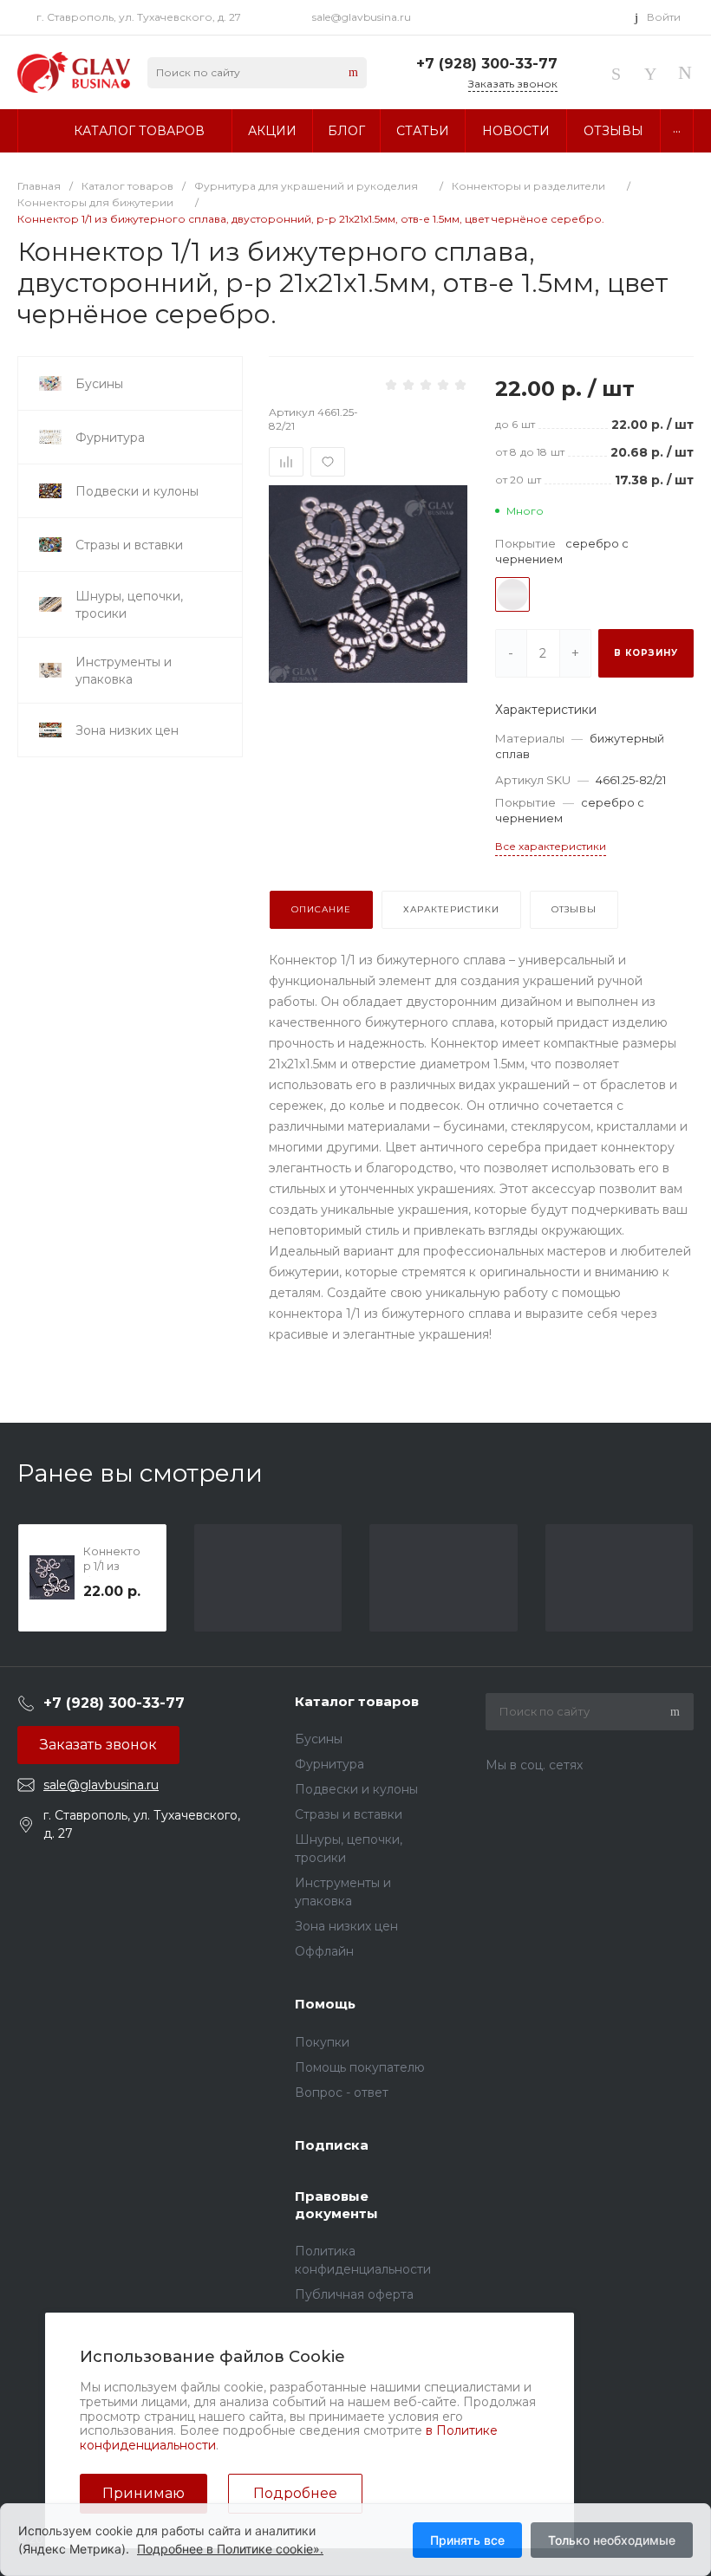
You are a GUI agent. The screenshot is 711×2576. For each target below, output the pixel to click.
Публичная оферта (354, 2294)
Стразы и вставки (349, 1814)
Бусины (319, 1739)
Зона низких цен (346, 1926)
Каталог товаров (357, 1701)
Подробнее (295, 2493)
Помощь (325, 2004)
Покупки (322, 2042)
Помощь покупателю (360, 2067)
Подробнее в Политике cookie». (230, 2549)
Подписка (332, 2145)
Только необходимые (612, 2540)
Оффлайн (324, 1951)
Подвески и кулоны (356, 1789)
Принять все (467, 2540)
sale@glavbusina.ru (362, 17)
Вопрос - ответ (342, 2093)
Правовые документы (336, 2205)
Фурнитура (329, 1764)
